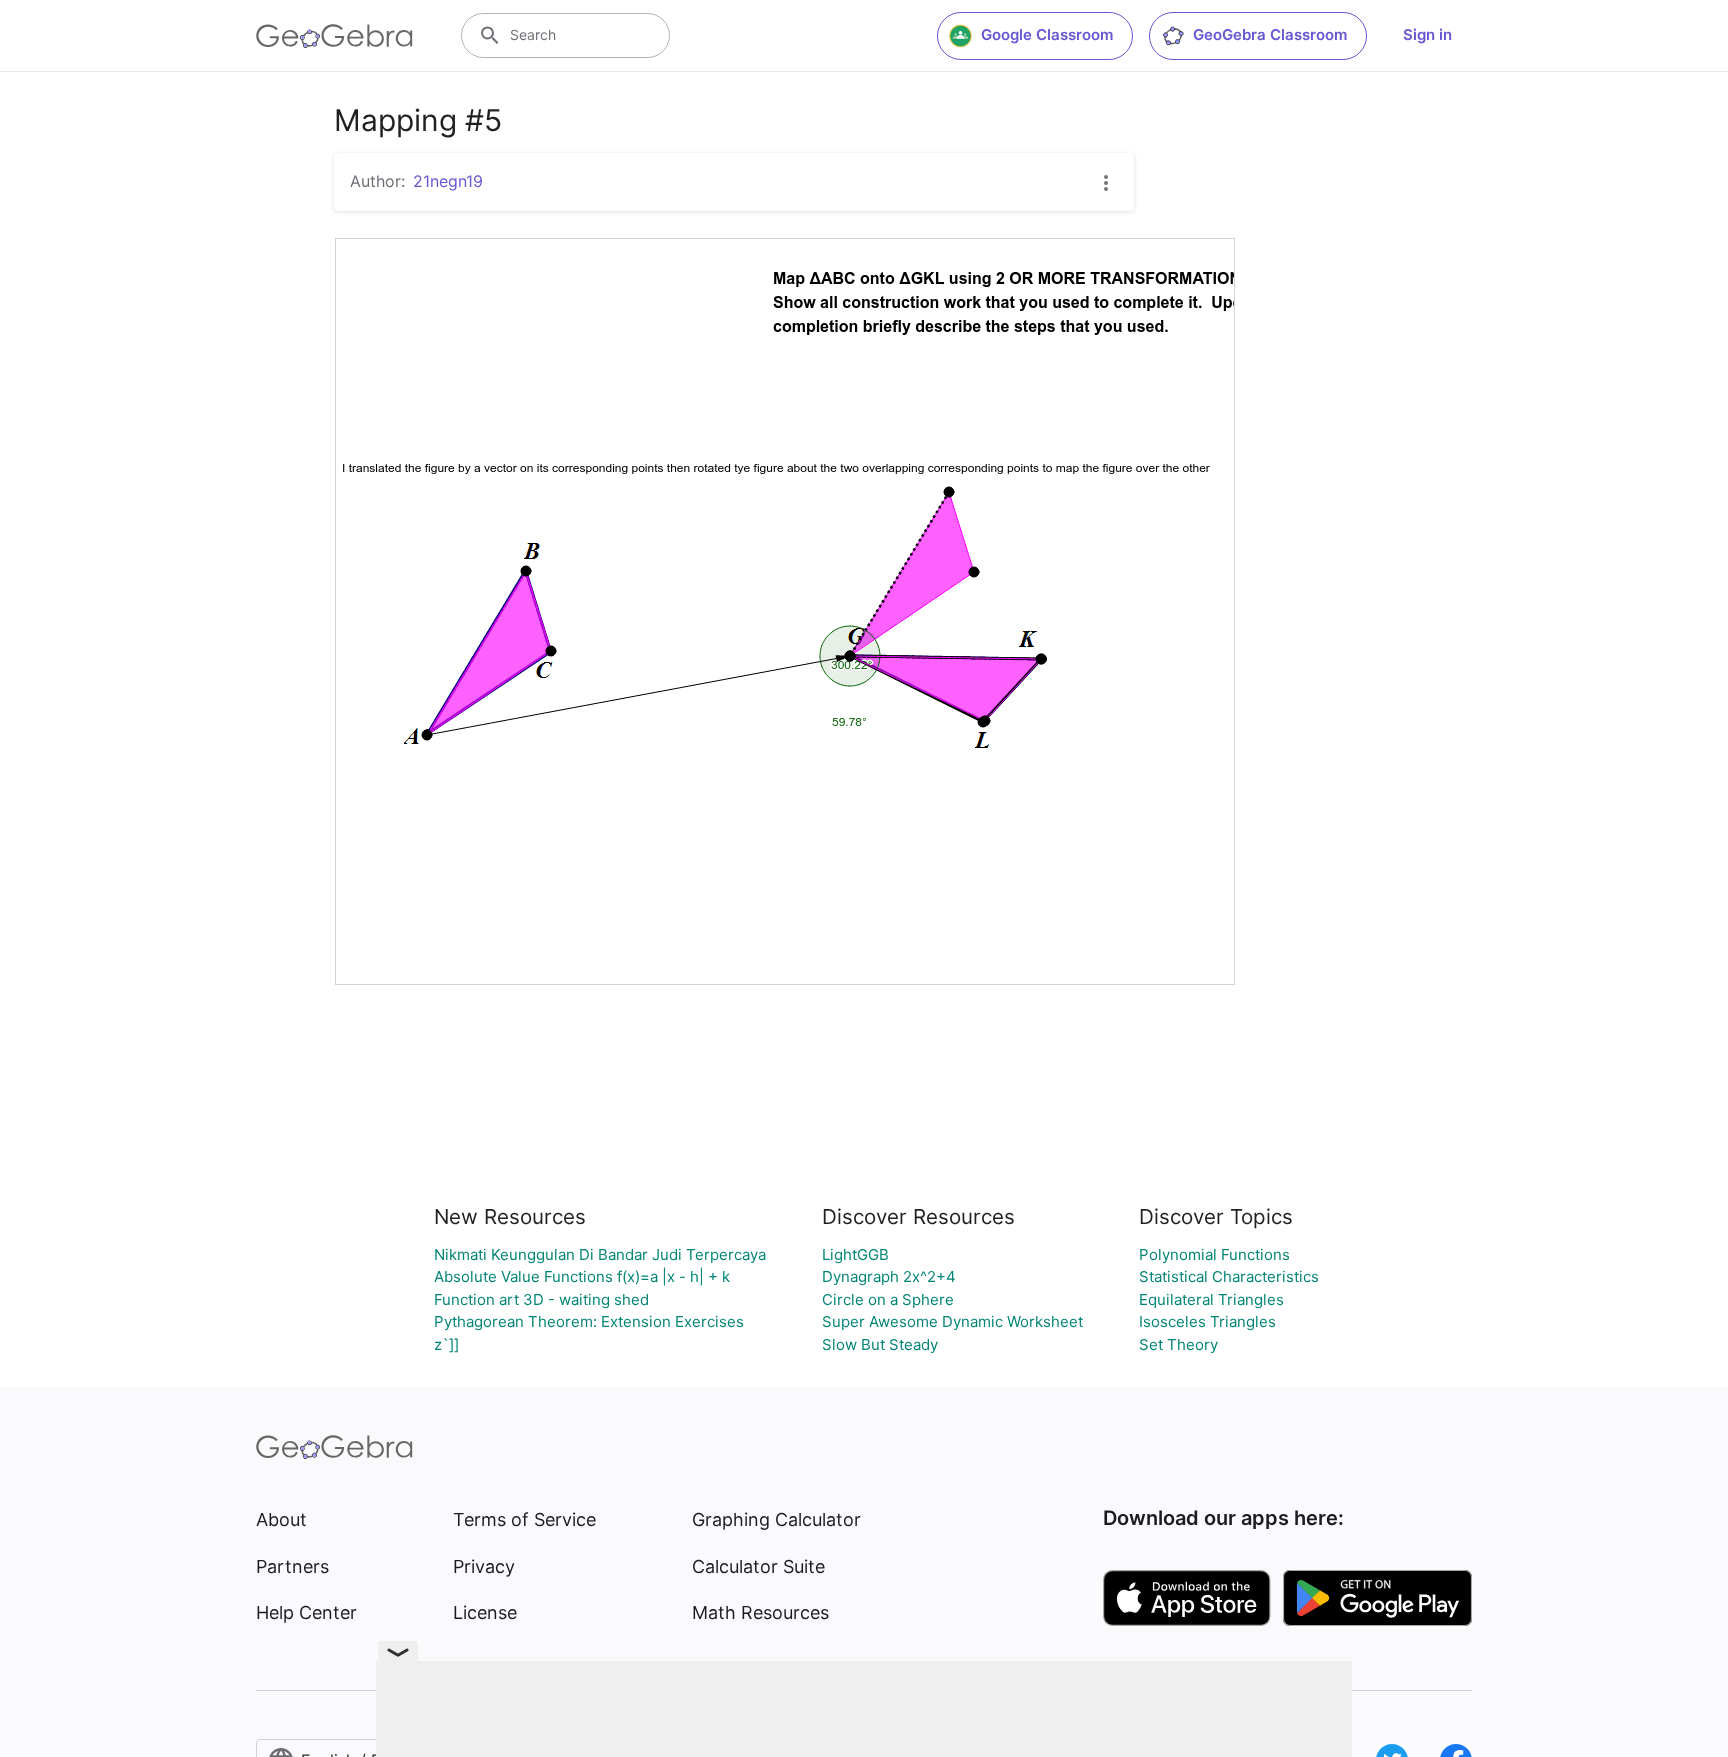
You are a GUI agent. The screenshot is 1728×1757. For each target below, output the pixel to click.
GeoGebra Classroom (1270, 34)
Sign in (1427, 34)
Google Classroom (1047, 34)
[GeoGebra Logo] (334, 36)
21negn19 (448, 181)
